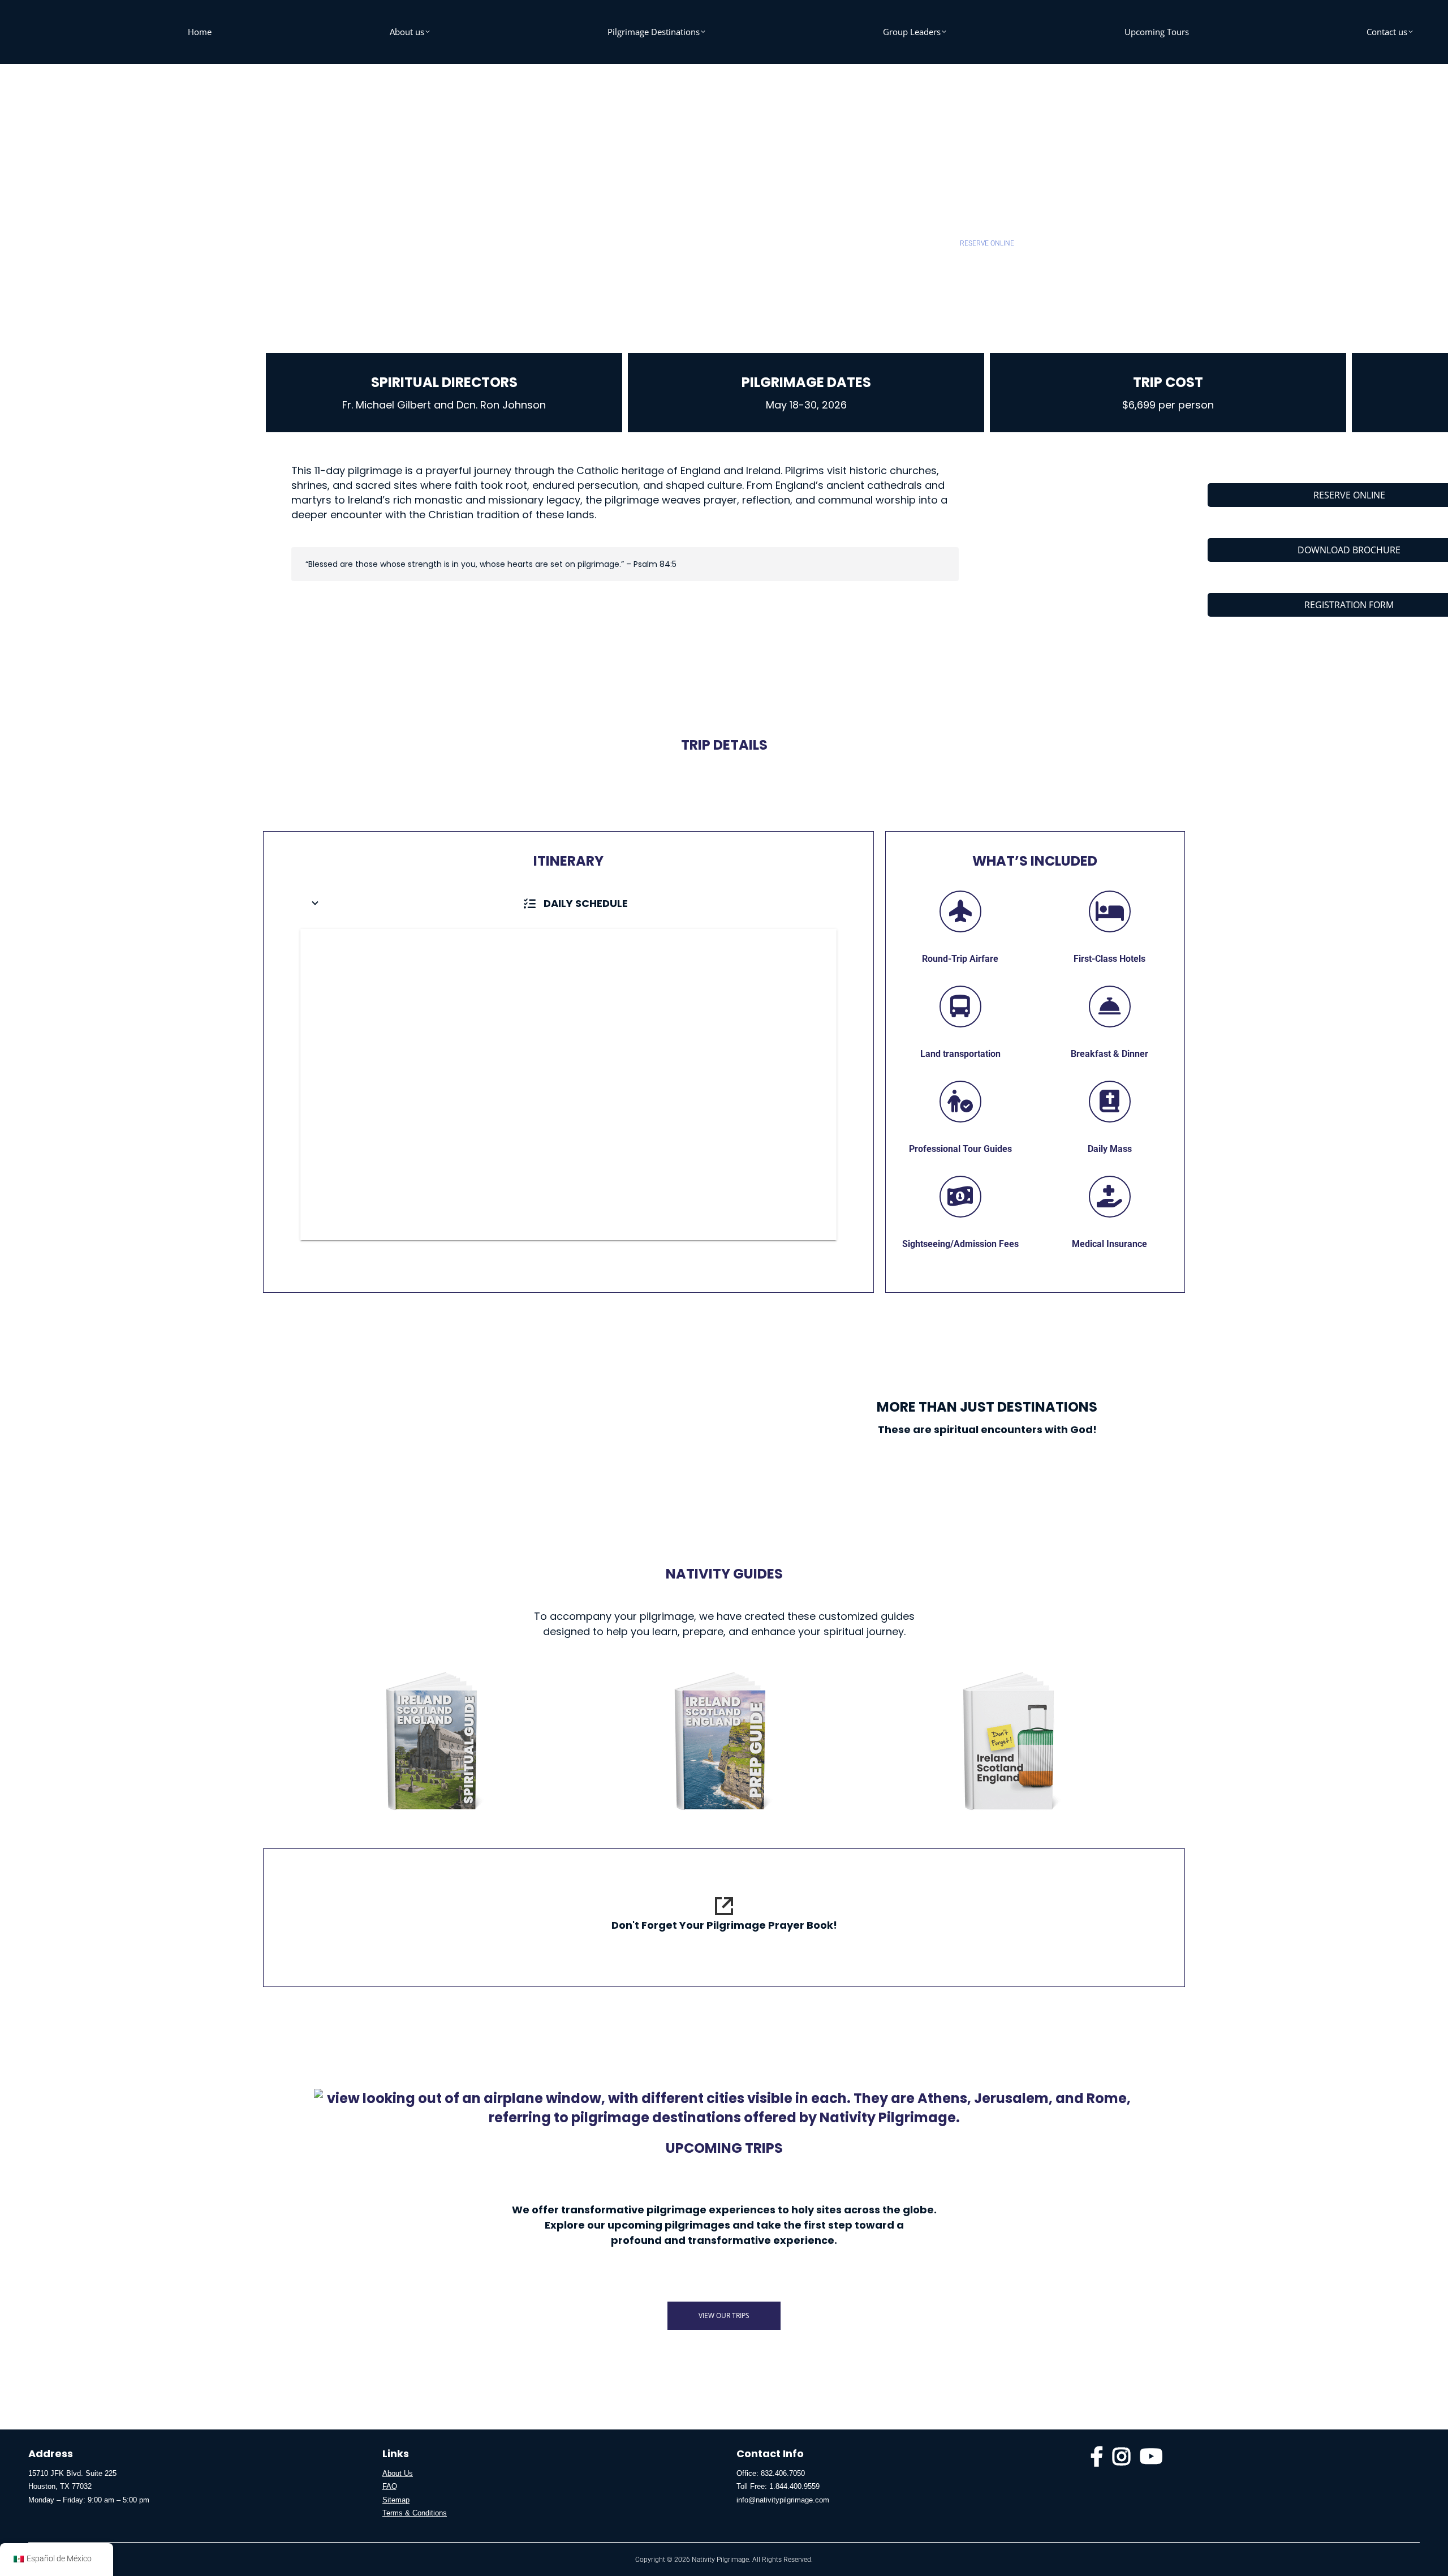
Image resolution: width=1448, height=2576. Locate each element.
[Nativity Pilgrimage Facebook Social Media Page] (1097, 2461)
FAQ (390, 2486)
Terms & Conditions (415, 2513)
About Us (398, 2473)
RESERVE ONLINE (987, 243)
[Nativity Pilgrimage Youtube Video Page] (1151, 2461)
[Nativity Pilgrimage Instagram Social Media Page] (1122, 2461)
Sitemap (396, 2500)
